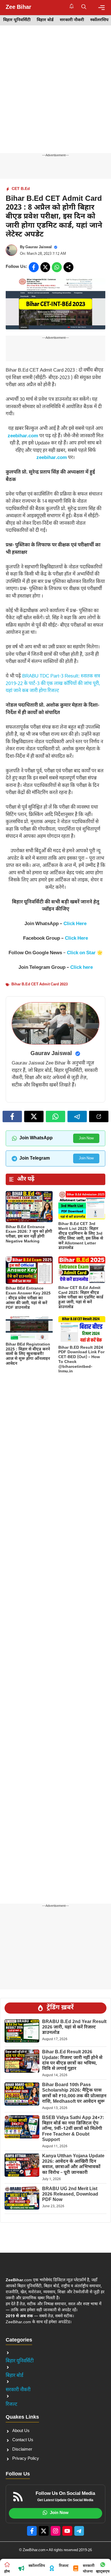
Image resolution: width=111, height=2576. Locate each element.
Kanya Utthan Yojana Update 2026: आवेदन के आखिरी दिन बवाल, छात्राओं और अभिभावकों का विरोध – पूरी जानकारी (73, 2165)
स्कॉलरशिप (99, 20)
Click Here (75, 924)
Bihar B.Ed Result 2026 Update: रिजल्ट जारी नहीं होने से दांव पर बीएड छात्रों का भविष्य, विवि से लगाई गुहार (72, 2061)
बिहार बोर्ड (45, 20)
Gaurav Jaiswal (39, 247)
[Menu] (101, 8)
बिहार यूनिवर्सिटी (17, 20)
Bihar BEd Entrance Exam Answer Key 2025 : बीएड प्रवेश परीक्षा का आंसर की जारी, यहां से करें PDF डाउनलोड (28, 1298)
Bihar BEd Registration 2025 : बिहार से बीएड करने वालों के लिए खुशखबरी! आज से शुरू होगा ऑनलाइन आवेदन (28, 1354)
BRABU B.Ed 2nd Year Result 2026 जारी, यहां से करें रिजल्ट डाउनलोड (74, 2027)
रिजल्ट (12, 2405)
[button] (84, 7)
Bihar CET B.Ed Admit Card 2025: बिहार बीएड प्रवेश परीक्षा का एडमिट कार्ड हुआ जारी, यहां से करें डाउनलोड (81, 1298)
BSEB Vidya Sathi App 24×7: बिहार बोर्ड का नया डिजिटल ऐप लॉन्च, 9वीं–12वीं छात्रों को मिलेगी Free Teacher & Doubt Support (73, 2129)
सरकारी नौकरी (72, 20)
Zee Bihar (18, 7)
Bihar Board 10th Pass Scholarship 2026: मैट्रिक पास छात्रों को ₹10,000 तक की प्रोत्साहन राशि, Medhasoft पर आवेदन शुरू (74, 2093)
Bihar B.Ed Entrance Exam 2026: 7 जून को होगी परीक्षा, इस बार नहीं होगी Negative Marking (29, 1234)
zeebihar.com (23, 436)
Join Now (86, 1138)
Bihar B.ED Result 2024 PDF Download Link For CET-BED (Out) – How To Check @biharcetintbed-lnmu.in (81, 1360)
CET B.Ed (21, 189)
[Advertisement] (55, 95)
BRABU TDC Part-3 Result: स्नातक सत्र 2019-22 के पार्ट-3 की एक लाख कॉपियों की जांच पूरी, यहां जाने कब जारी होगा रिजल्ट (53, 684)
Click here (82, 968)
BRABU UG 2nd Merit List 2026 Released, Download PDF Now (70, 2195)
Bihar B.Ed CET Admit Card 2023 (40, 984)
